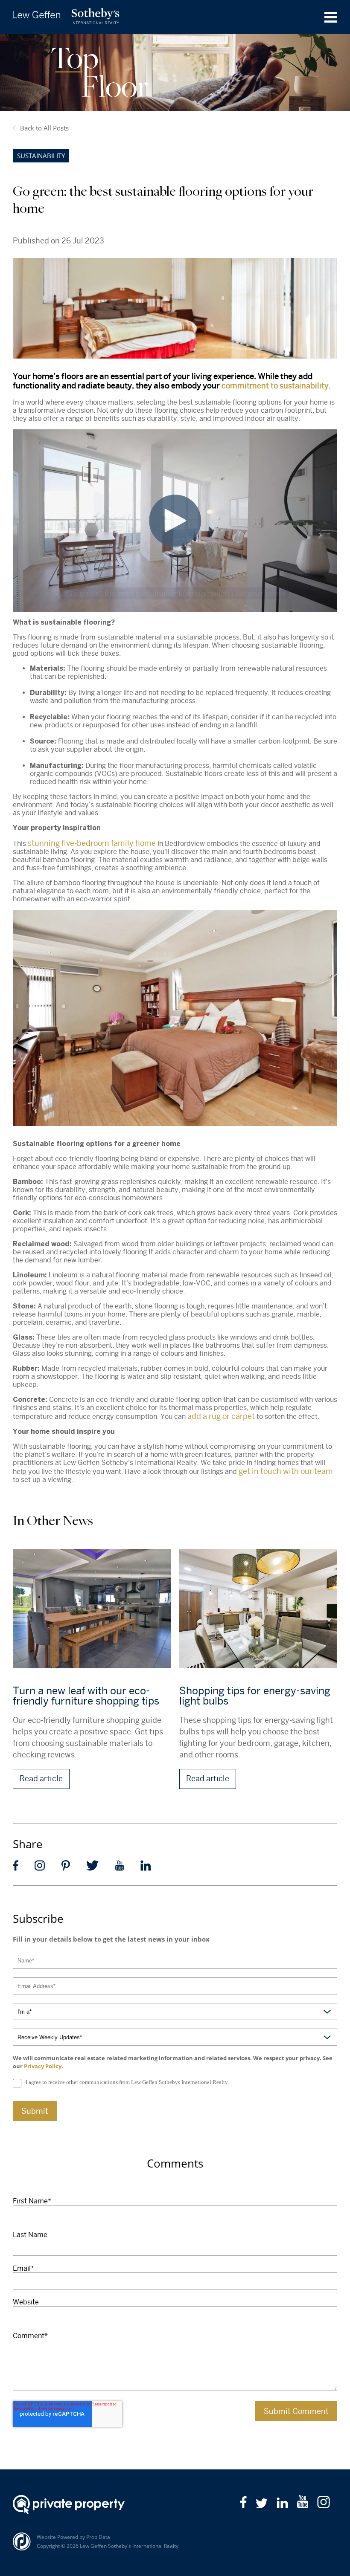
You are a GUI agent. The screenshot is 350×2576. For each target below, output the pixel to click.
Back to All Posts (44, 128)
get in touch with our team (286, 1471)
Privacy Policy (43, 2066)
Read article (41, 1779)
